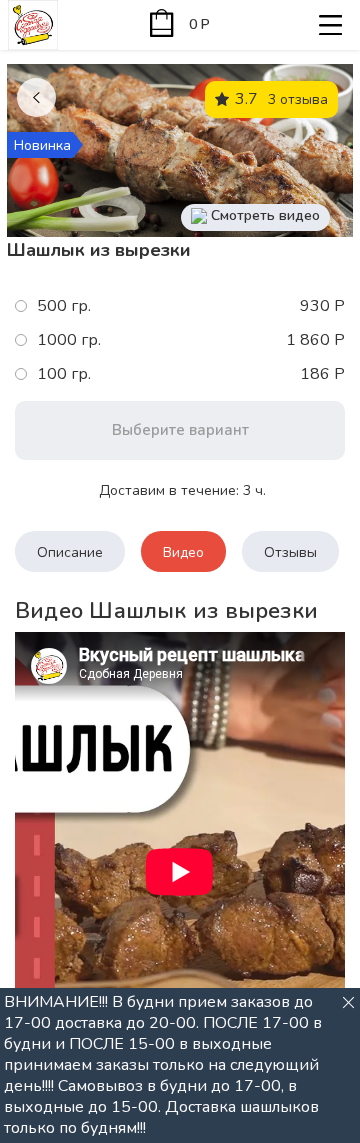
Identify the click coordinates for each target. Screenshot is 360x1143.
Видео (183, 552)
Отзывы (290, 552)
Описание (70, 552)
